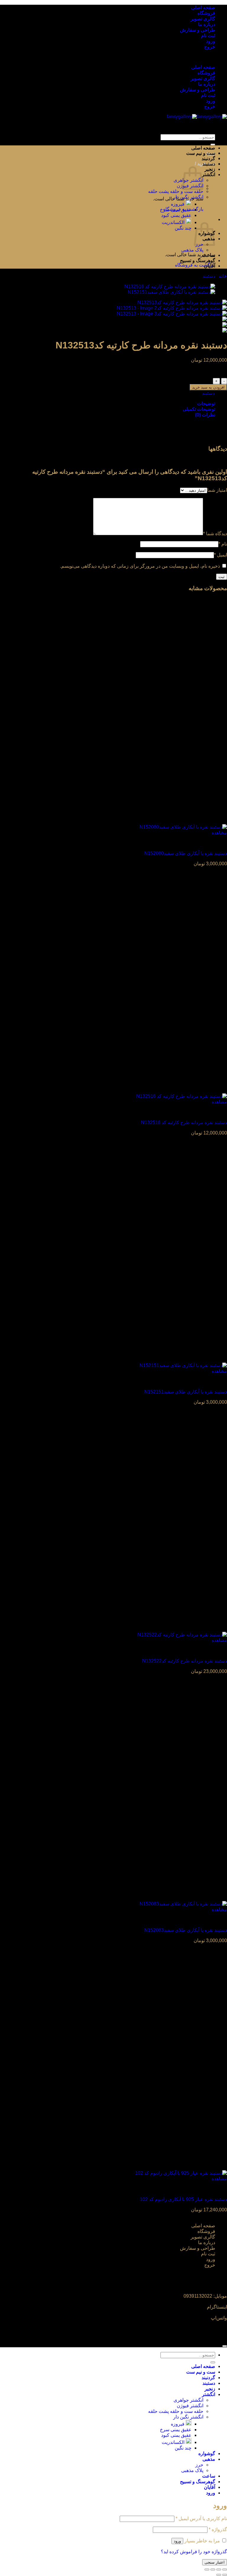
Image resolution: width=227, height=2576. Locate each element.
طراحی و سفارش (198, 30)
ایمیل (220, 555)
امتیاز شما (217, 490)
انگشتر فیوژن (190, 2406)
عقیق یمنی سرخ (176, 210)
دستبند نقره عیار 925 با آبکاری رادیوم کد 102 (183, 2199)
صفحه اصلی (203, 8)
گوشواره (207, 2454)
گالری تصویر (203, 19)
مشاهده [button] (219, 833)
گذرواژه (218, 2529)
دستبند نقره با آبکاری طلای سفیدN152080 (186, 853)
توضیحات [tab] (206, 404)
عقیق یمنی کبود (176, 215)
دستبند (209, 164)
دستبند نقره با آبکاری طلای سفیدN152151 (186, 1392)
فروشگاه (206, 13)
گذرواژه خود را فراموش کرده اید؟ (194, 2552)
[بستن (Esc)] (207, 2569)
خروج (210, 47)
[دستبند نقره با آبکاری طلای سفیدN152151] (171, 292)
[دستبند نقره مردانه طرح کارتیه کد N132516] (170, 287)
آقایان (210, 266)
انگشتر (209, 175)
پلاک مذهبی (192, 250)
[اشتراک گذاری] (213, 2569)
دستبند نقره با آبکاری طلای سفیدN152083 (186, 1930)
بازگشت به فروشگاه (195, 265)
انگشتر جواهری (188, 2400)
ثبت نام (208, 36)
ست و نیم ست (201, 153)
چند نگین (183, 228)
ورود (211, 41)
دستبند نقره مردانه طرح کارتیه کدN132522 (185, 1661)
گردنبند (208, 159)
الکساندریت (173, 222)
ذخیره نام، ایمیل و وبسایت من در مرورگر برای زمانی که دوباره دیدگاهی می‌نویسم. (140, 566)
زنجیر (210, 169)
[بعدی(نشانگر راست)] (219, 2575)
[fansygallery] (197, 117)
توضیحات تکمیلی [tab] (199, 409)
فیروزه (178, 204)
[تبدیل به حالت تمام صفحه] (219, 2569)
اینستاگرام (217, 2307)
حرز (199, 2465)
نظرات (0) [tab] (205, 415)
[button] (197, 164)
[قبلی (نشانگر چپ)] (225, 2575)
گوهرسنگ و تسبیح (198, 260)
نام (223, 544)
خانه (223, 276)
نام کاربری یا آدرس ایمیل (201, 2519)
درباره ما (207, 24)
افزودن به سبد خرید (208, 387)
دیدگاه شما (215, 534)
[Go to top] (225, 2346)
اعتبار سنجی (215, 2562)
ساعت (209, 255)
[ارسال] (213, 145)
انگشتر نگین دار (188, 197)
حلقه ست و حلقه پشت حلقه (176, 191)
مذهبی (209, 2459)
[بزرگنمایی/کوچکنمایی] (225, 2569)
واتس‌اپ (219, 2318)
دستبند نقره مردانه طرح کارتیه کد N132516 (184, 1123)
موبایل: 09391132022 (205, 2296)
